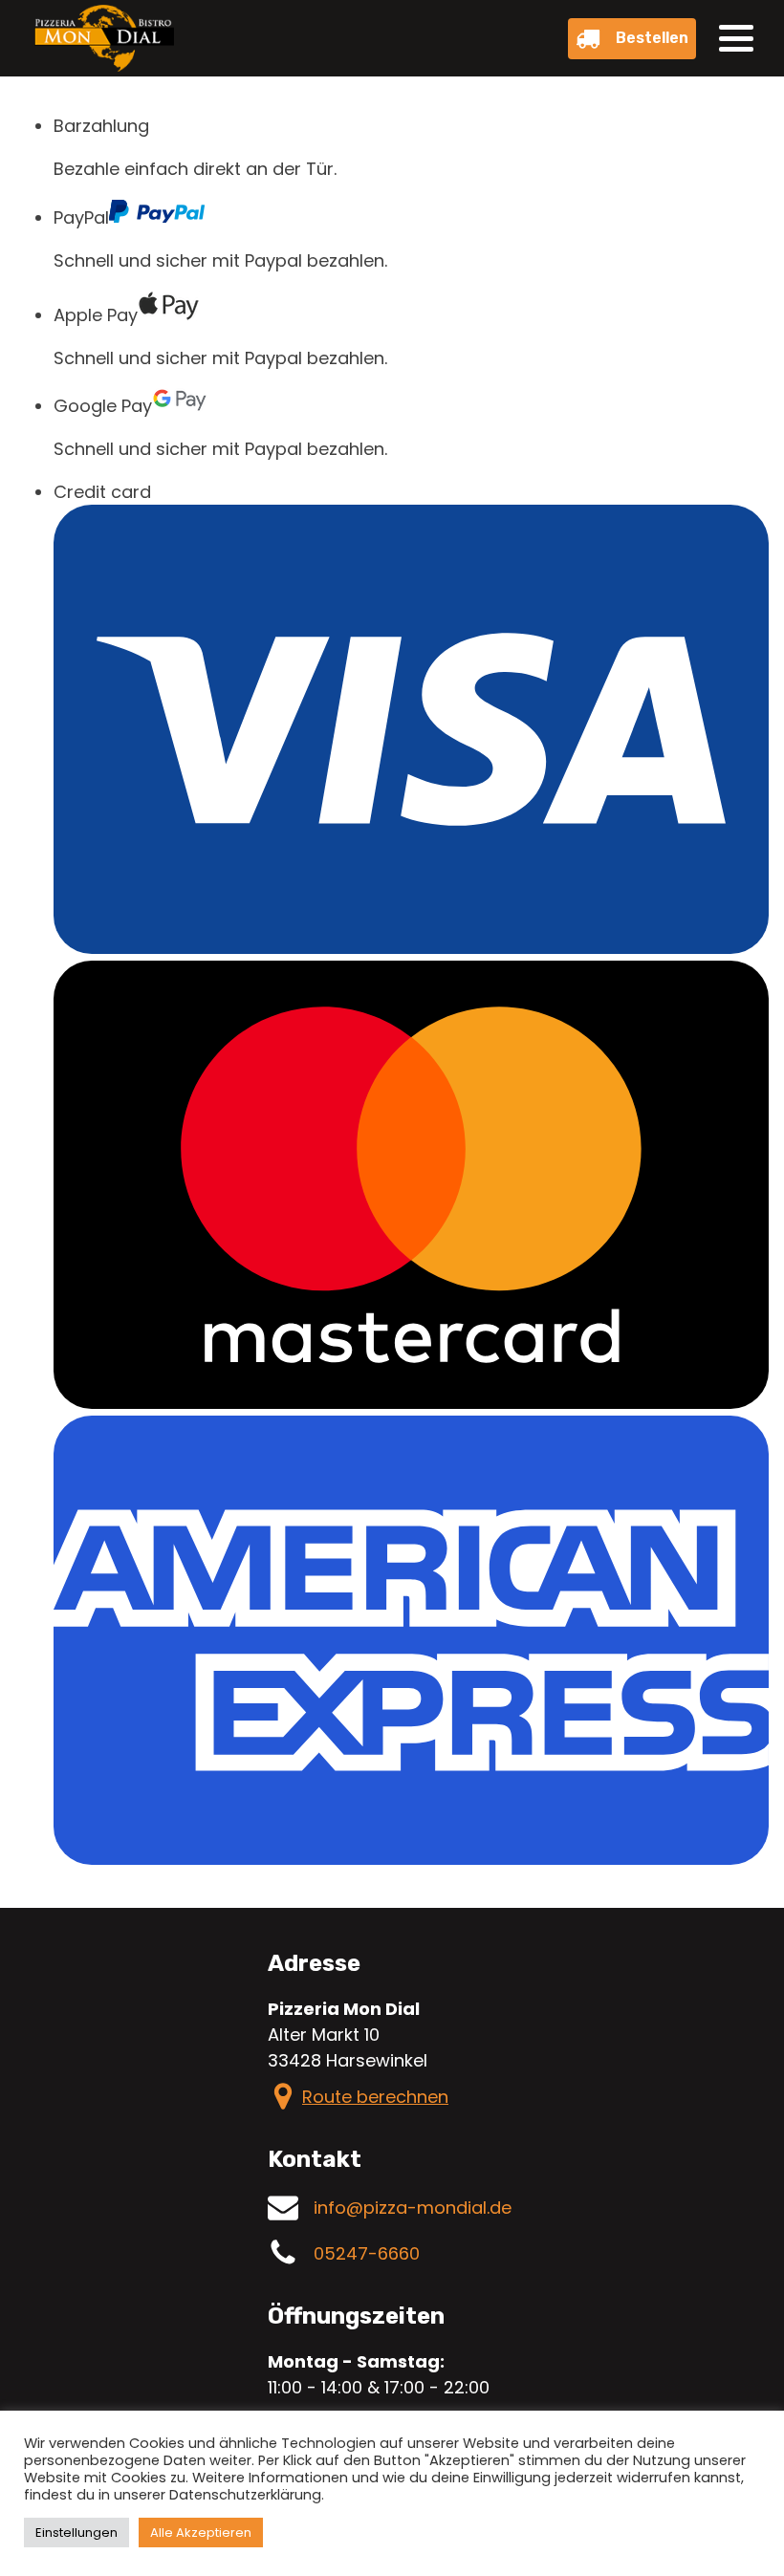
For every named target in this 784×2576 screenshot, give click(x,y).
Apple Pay (96, 315)
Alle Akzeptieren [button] (201, 2533)
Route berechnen (375, 2097)
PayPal (81, 217)
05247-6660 (367, 2253)
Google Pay (103, 406)
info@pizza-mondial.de (413, 2208)
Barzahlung (101, 126)
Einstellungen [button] (76, 2533)
